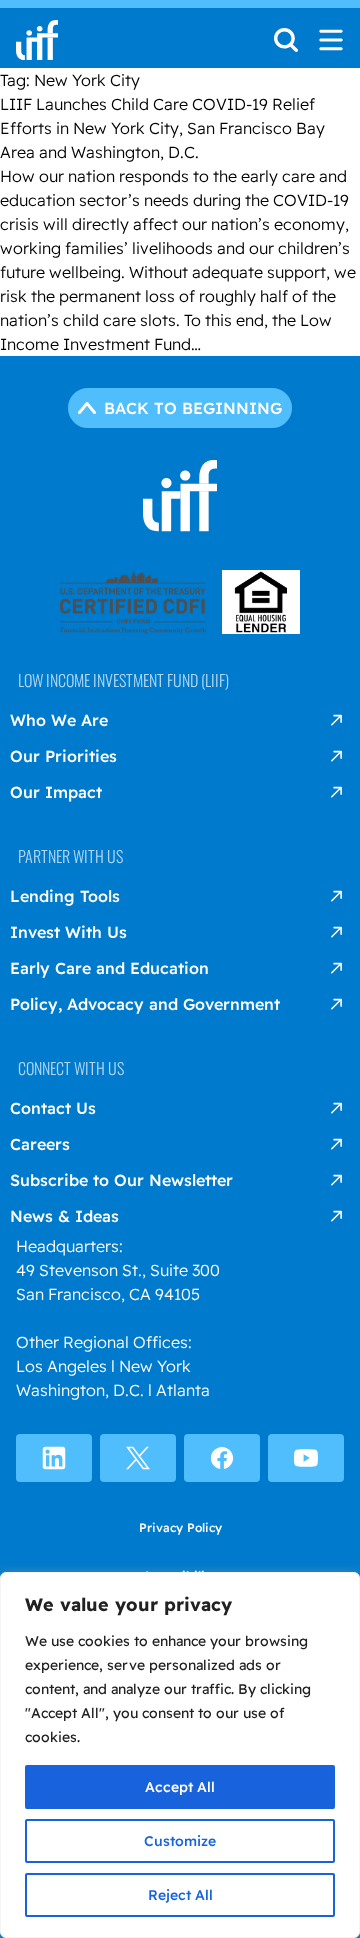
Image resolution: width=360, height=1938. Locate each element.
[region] (180, 1755)
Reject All (180, 1895)
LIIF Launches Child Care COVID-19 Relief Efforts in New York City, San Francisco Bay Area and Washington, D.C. (162, 128)
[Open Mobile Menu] (331, 40)
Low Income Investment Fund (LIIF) (123, 680)
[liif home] (37, 40)
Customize (180, 1841)
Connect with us (71, 1068)
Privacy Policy (180, 1527)
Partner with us (70, 856)
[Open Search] (286, 46)
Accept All (180, 1787)
